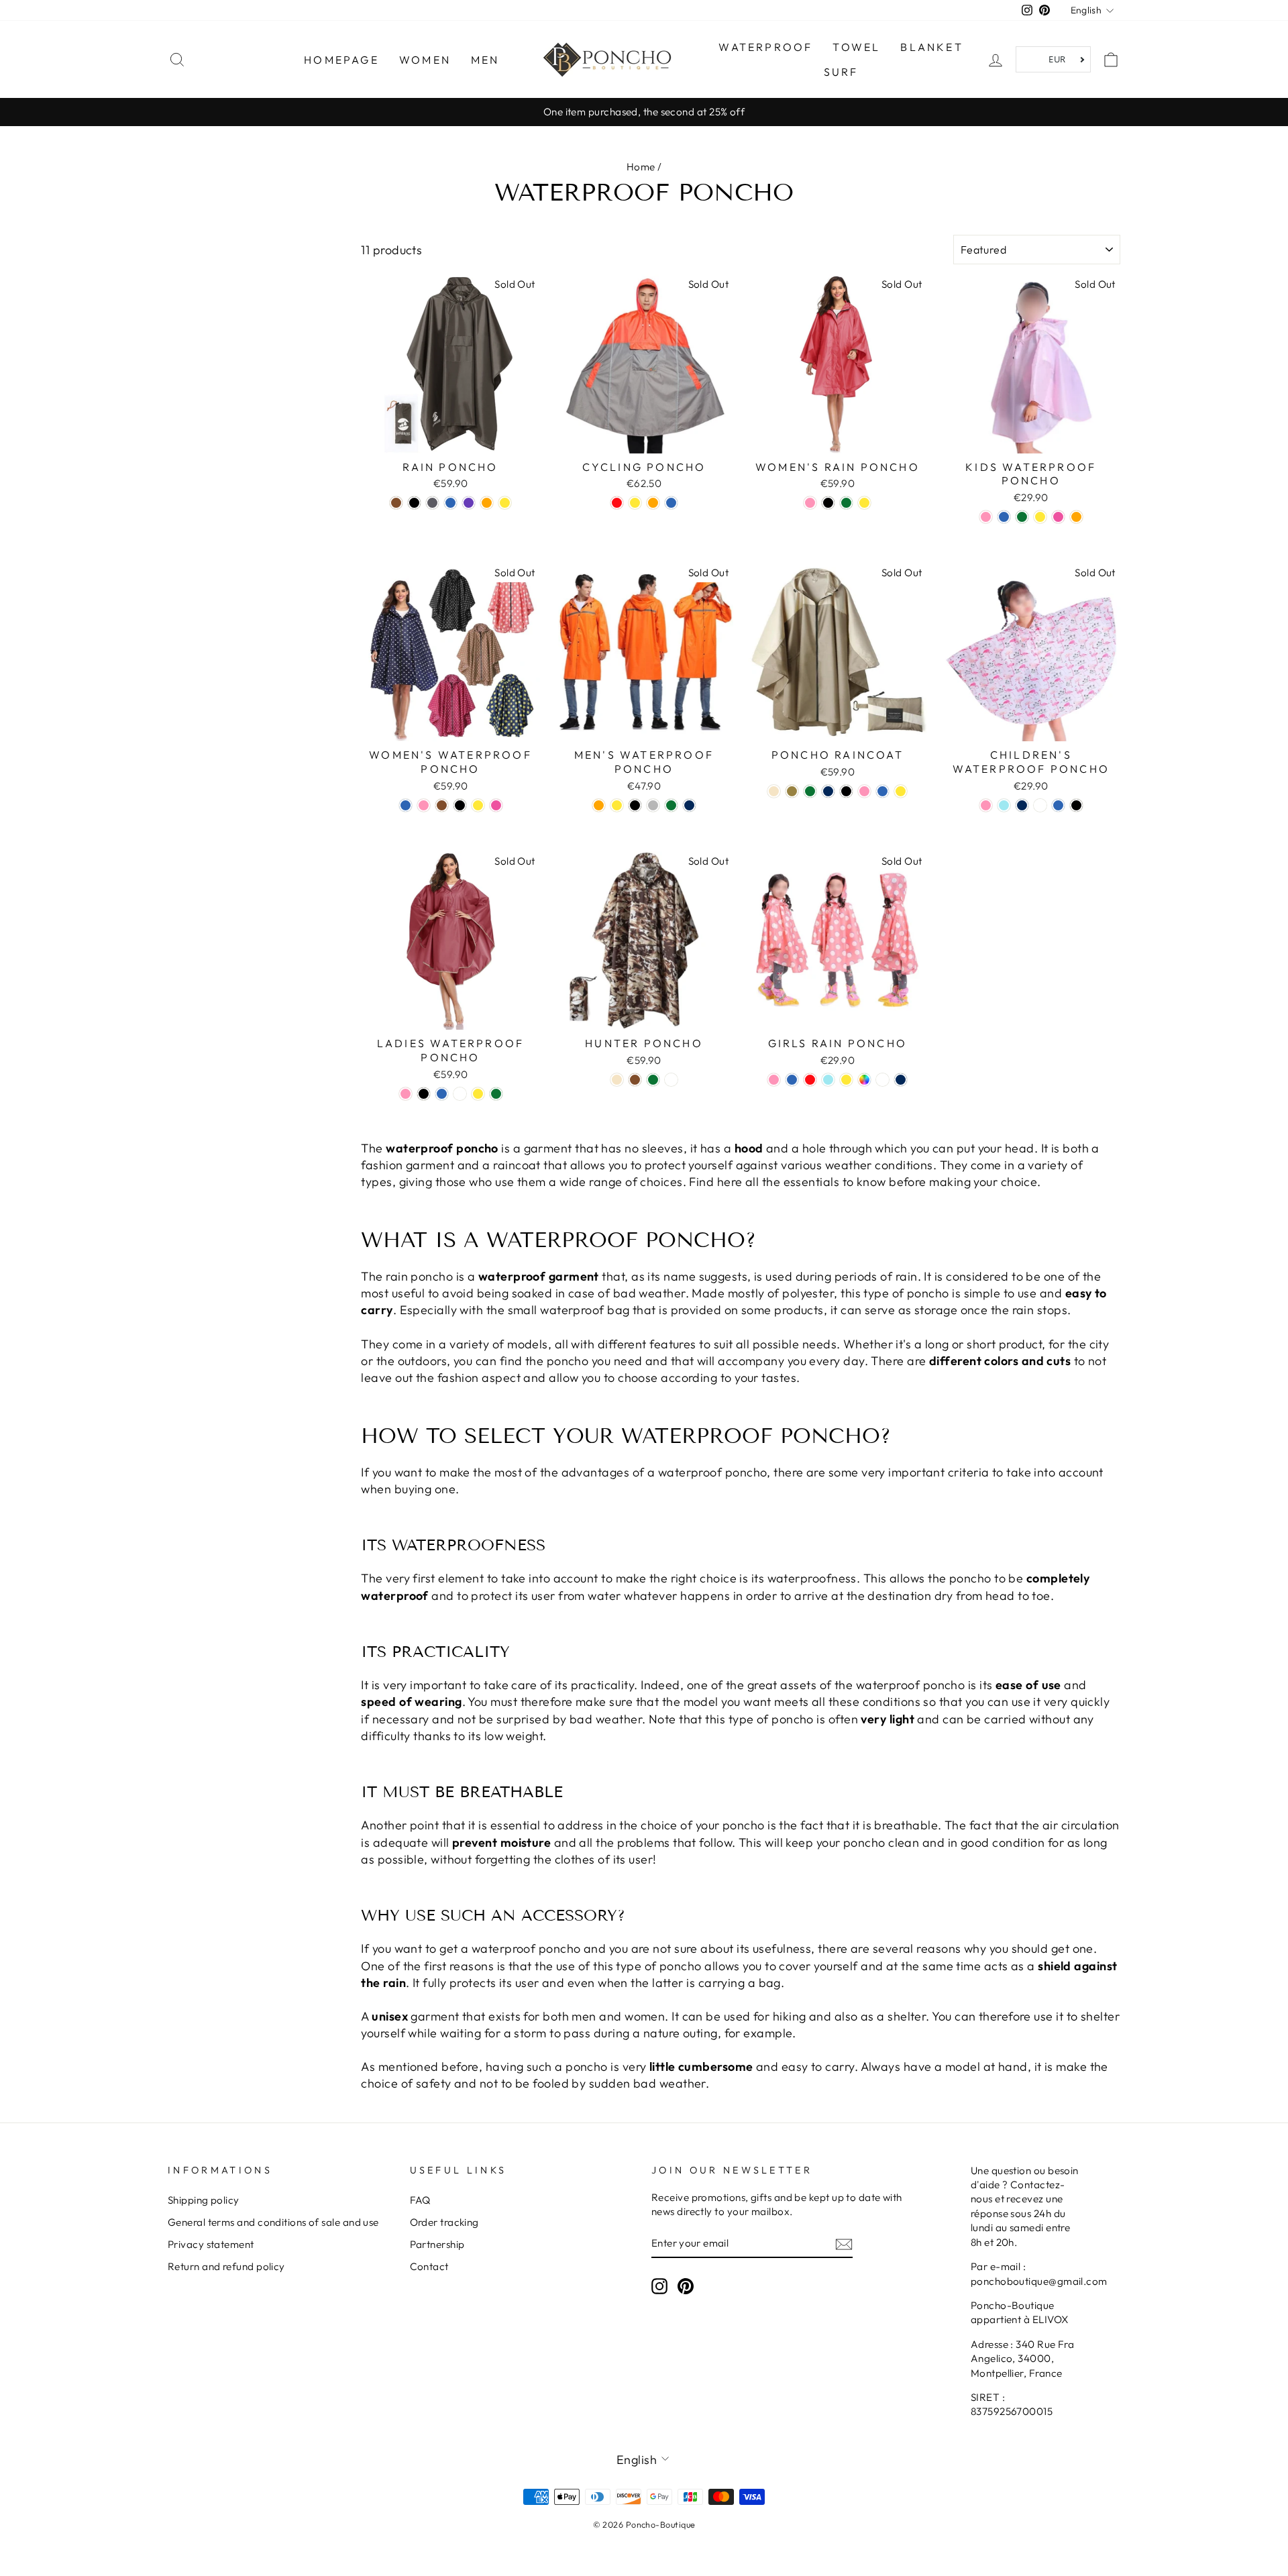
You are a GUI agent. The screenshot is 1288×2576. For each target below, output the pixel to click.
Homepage (341, 60)
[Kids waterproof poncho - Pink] (986, 517)
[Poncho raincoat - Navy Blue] (828, 791)
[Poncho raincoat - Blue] (882, 791)
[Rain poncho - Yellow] (505, 503)
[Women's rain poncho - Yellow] (864, 503)
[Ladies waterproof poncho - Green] (496, 1094)
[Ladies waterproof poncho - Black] (424, 1094)
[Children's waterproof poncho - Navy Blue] (1022, 805)
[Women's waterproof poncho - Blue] (406, 805)
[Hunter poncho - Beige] (617, 1080)
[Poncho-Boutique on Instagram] (659, 2286)
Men (485, 60)
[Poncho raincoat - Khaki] (792, 791)
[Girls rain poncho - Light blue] (828, 1080)
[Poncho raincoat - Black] (846, 791)
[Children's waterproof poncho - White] (1040, 805)
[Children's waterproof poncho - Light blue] (1004, 805)
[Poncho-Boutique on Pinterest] (686, 2286)
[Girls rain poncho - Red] (810, 1080)
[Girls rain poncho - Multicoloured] (864, 1080)
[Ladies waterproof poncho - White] (460, 1094)
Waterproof (765, 47)
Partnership (437, 2244)
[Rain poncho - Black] (414, 503)
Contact (429, 2266)
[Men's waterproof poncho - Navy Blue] (689, 805)
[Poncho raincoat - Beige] (774, 791)
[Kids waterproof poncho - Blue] (1004, 517)
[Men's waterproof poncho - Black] (635, 805)
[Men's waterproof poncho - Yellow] (617, 805)
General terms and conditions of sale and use (273, 2222)
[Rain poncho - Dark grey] (432, 503)
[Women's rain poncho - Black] (828, 503)
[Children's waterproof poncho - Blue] (1058, 805)
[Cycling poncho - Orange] (653, 503)
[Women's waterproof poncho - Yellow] (478, 805)
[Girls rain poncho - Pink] (774, 1080)
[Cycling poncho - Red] (617, 503)
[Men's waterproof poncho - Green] (671, 805)
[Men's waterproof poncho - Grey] (653, 805)
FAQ (420, 2200)
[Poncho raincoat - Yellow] (901, 791)
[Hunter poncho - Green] (653, 1080)
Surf (841, 72)
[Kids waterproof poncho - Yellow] (1040, 517)
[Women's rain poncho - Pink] (810, 503)
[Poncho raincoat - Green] (810, 791)
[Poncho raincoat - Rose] (864, 791)
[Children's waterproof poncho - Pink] (986, 805)
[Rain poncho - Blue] (450, 503)
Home (641, 167)
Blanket (931, 47)
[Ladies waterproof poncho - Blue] (442, 1094)
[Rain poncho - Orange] (487, 503)
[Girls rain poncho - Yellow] (846, 1080)
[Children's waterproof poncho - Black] (1076, 805)
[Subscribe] (844, 2244)
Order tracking (444, 2222)
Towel (856, 47)
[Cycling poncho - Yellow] (635, 503)
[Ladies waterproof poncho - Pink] (406, 1094)
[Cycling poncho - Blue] (671, 503)
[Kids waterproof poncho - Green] (1022, 517)
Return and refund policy (226, 2266)
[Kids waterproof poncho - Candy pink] (1058, 517)
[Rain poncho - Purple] (469, 503)
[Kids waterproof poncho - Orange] (1076, 517)
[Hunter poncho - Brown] (635, 1080)
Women (425, 60)
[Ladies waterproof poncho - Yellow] (478, 1094)
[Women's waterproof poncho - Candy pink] (496, 805)
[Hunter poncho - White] (671, 1080)
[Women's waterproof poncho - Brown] (442, 805)
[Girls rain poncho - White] (882, 1080)
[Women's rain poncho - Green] (846, 503)
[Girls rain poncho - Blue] (792, 1080)
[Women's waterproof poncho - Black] (460, 805)
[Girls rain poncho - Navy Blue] (901, 1080)
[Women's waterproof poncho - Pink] (424, 805)
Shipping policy (204, 2200)
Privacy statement (211, 2244)
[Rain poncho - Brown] (396, 503)
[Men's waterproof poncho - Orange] (599, 805)
